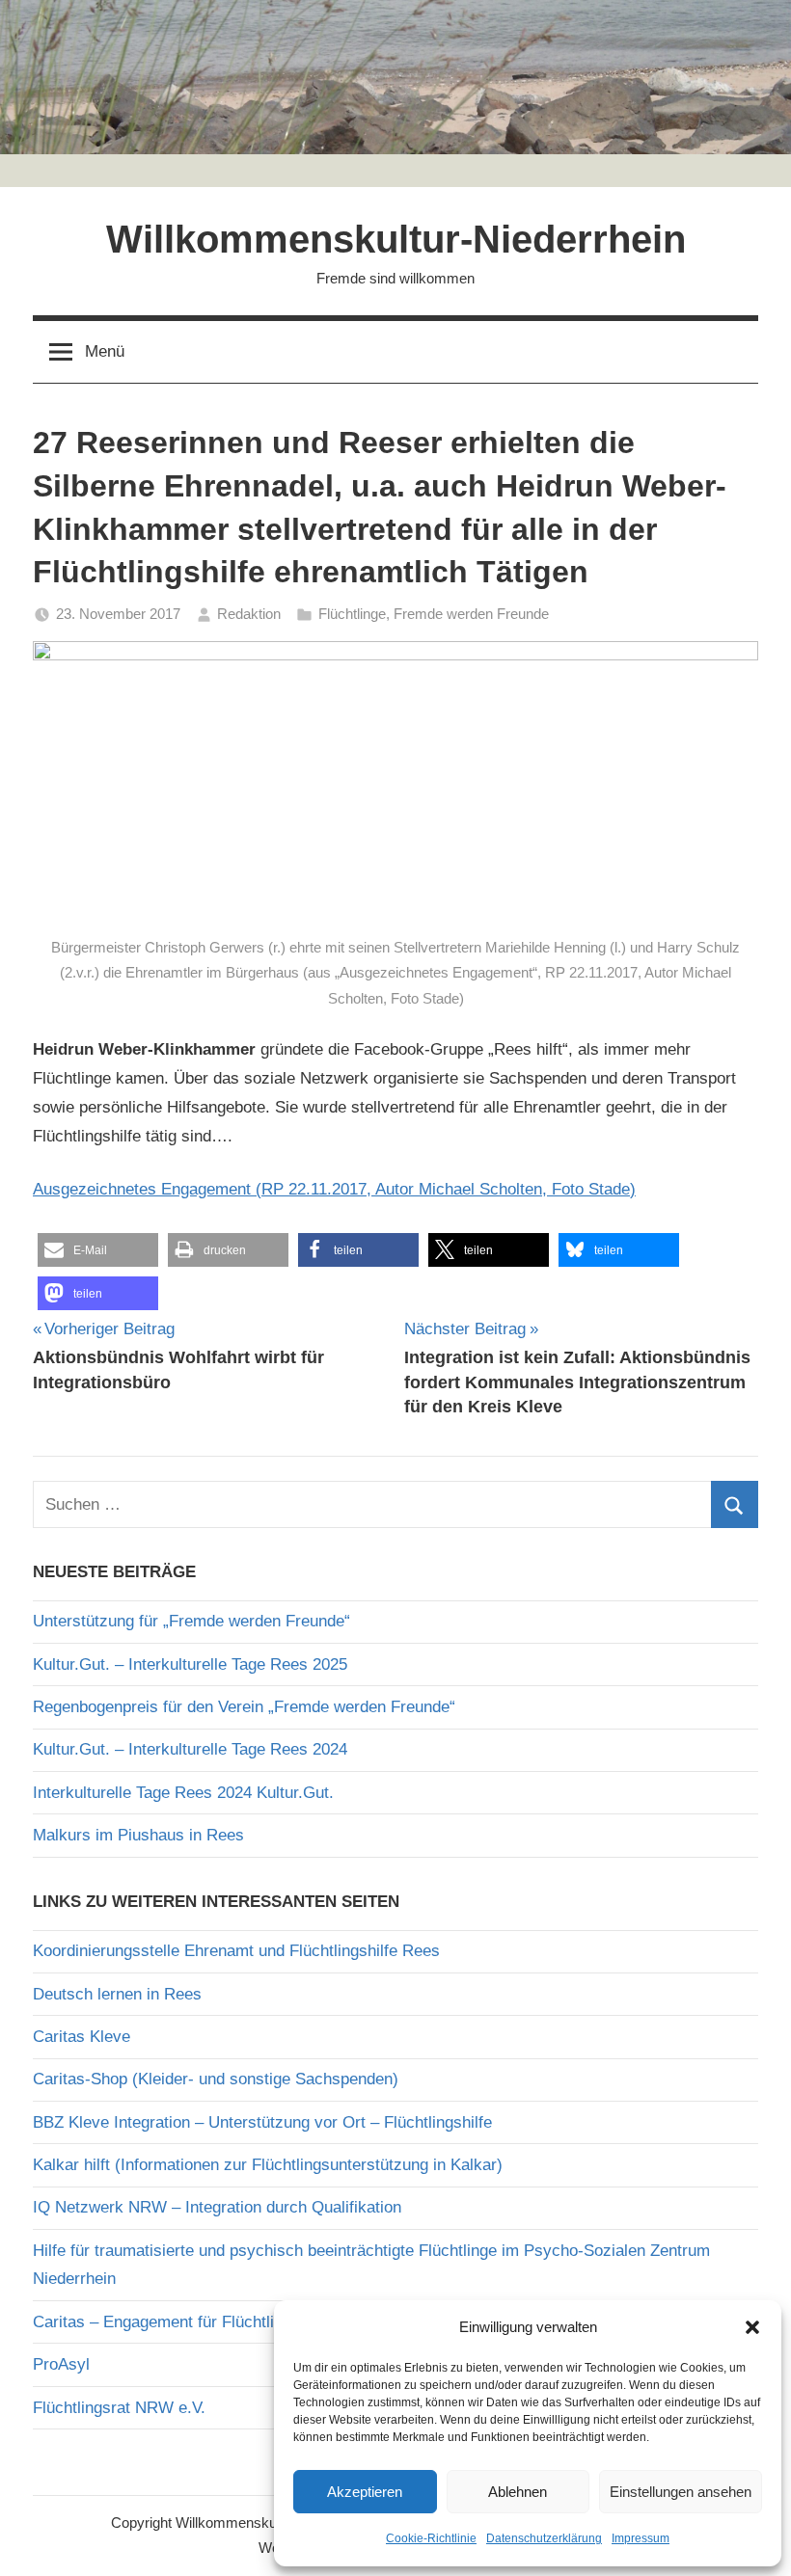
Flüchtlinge (352, 614)
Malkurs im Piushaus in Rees (138, 1835)
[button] (752, 2327)
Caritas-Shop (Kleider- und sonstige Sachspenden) (216, 2079)
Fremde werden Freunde (471, 614)
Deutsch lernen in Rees (117, 1994)
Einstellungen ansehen (681, 2492)
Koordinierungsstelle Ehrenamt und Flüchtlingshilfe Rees (236, 1951)
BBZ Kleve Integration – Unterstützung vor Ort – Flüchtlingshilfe (262, 2122)
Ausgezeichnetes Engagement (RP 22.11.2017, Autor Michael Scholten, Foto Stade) (334, 1189)
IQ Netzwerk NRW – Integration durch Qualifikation (217, 2207)
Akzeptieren (365, 2492)
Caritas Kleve (82, 2037)
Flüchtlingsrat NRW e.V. (119, 2408)
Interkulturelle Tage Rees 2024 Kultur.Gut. (183, 1793)
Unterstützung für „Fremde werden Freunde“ (191, 1621)
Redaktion (249, 614)
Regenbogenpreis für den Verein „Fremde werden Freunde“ (244, 1707)
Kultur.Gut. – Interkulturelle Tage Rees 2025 (190, 1664)
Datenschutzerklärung (544, 2538)
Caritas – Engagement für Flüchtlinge (166, 2322)
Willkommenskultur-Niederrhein (396, 239)
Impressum (641, 2538)
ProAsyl (61, 2364)
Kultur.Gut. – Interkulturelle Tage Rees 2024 (190, 1749)
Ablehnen (518, 2492)
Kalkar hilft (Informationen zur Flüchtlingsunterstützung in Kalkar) (268, 2165)
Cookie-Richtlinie (431, 2538)
